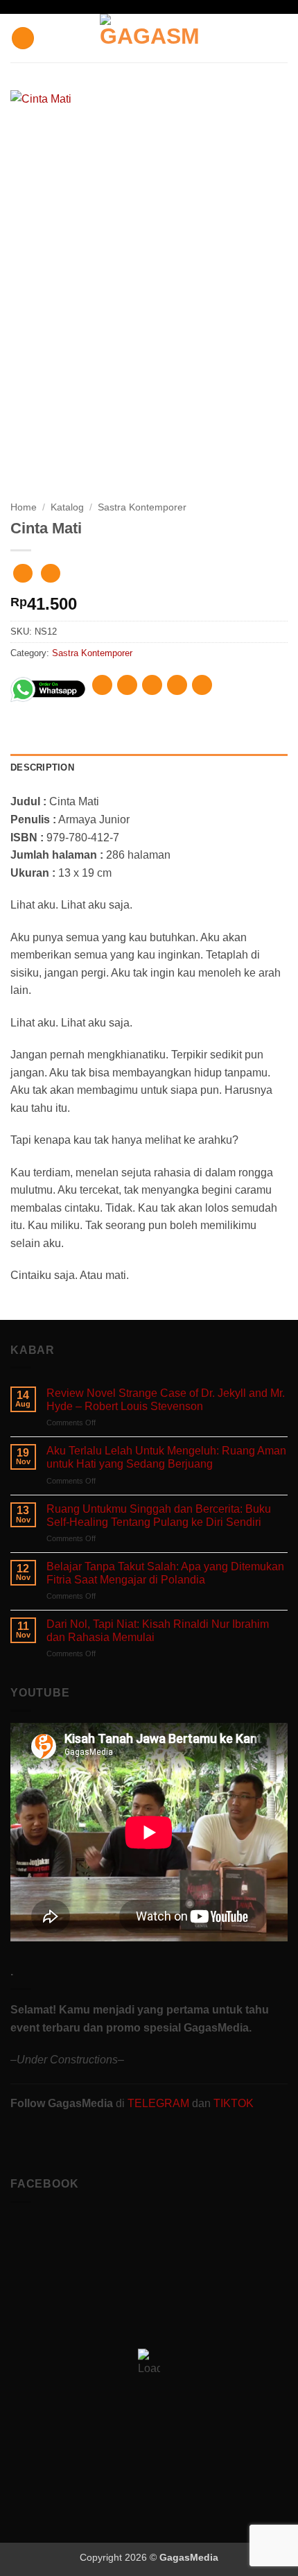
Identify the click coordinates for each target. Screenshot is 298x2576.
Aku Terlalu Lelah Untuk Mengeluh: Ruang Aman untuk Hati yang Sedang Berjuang (166, 1457)
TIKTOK (234, 2103)
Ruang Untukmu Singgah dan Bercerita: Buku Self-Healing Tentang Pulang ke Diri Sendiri (159, 1515)
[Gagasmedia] (149, 38)
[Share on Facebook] (127, 685)
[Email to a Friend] (177, 685)
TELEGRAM (160, 2103)
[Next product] (23, 573)
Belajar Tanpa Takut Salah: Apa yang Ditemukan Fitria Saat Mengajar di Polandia (165, 1573)
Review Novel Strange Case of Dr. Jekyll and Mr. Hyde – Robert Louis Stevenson (166, 1400)
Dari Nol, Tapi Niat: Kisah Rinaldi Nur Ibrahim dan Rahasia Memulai (158, 1631)
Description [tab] (42, 767)
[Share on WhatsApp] (102, 685)
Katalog (67, 507)
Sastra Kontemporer (142, 507)
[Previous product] (50, 573)
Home (24, 507)
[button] (23, 38)
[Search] (282, 38)
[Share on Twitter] (152, 685)
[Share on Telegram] (202, 685)
